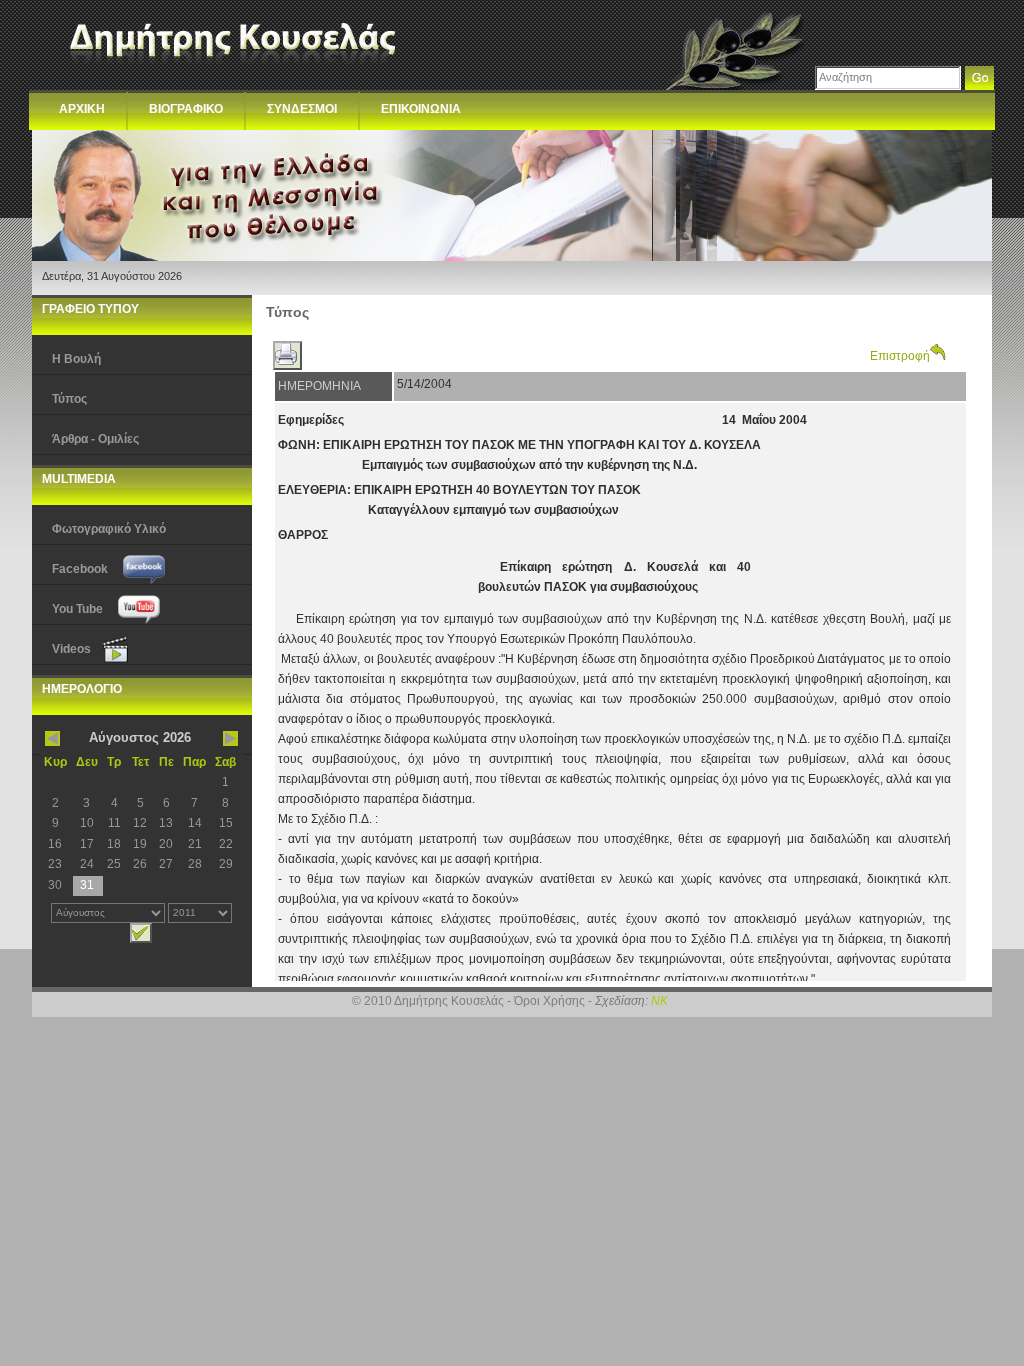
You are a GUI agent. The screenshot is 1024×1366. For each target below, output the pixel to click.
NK (659, 1001)
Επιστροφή (900, 356)
